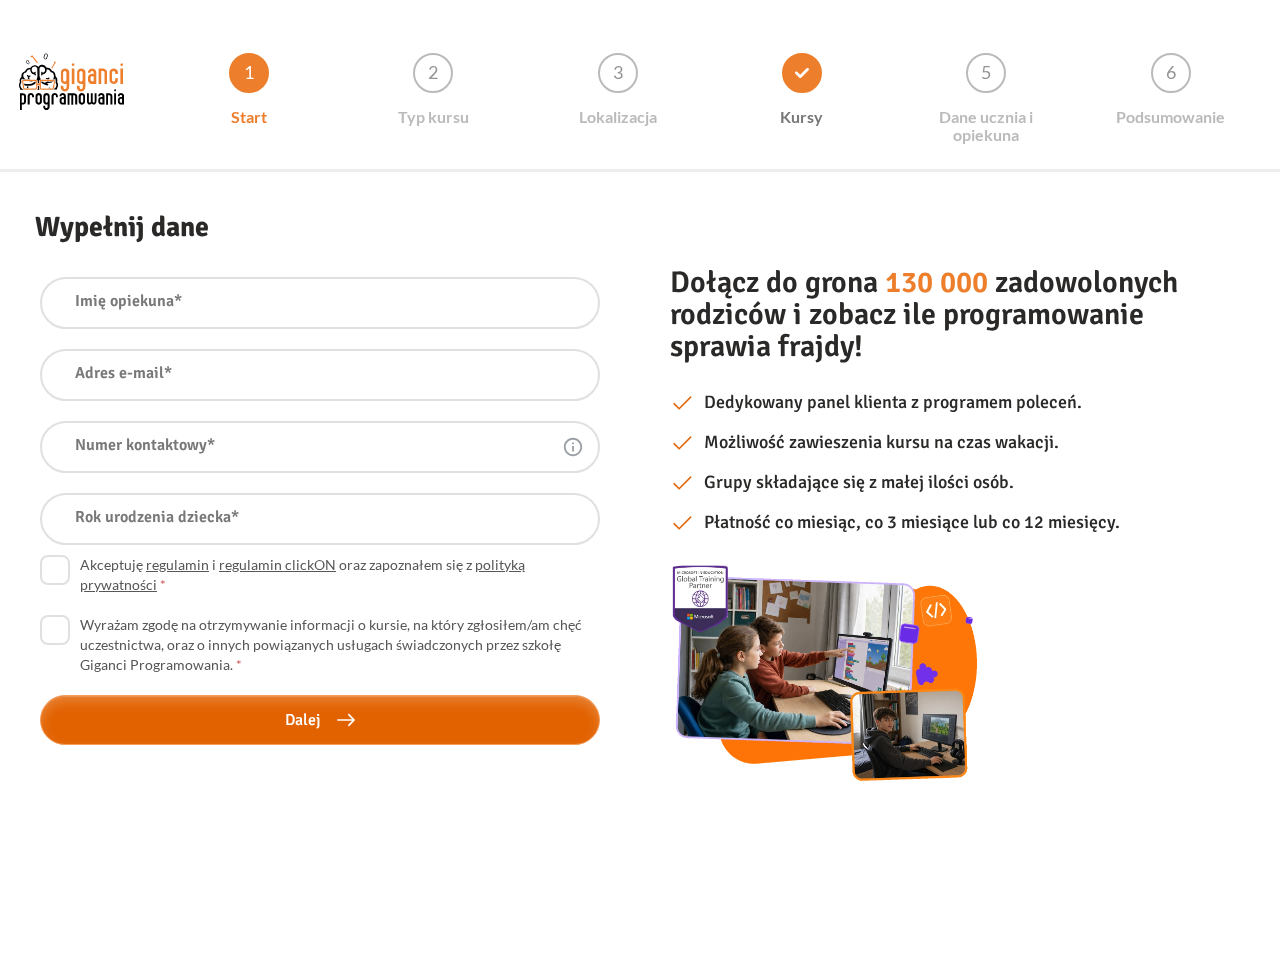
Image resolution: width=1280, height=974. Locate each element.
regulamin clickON (277, 564)
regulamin (177, 564)
